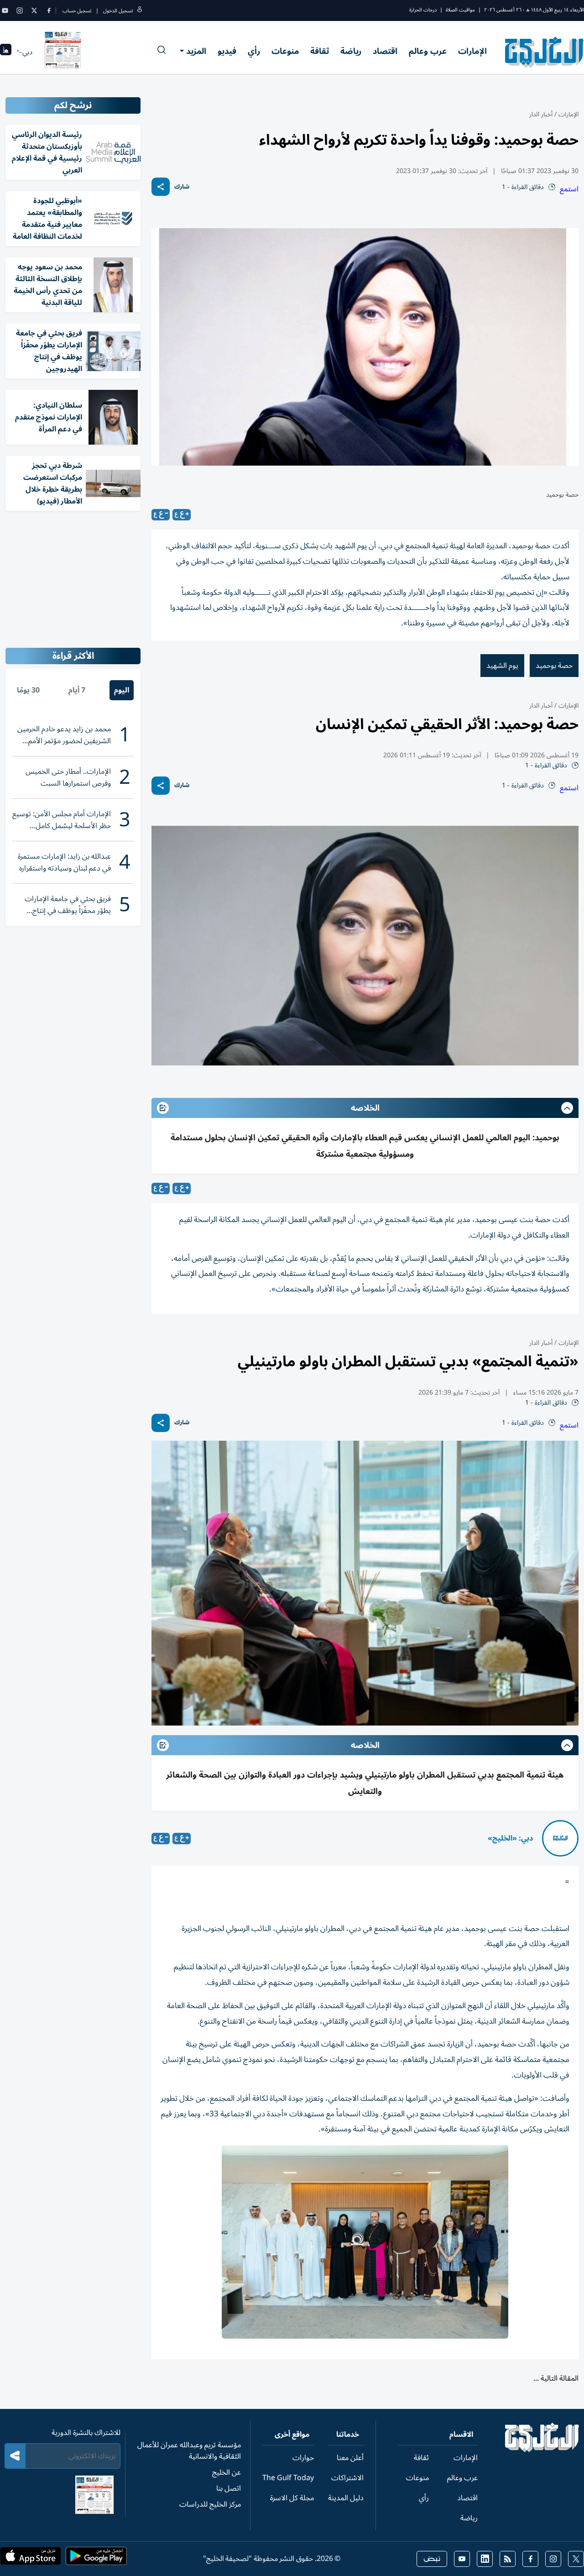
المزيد (196, 51)
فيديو (227, 51)
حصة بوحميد (554, 666)
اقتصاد (385, 51)
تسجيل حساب (77, 11)
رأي (254, 51)
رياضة (351, 51)
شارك (182, 187)
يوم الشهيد (502, 666)
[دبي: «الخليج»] (560, 1838)
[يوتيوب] (5, 10)
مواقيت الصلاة (460, 10)
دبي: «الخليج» (510, 1838)
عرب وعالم (428, 51)
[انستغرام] (20, 10)
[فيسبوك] (49, 10)
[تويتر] (34, 10)
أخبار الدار (541, 114)
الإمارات (472, 51)
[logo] (545, 52)
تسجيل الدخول (118, 11)
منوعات (285, 51)
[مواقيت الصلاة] (6, 52)
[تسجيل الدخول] (140, 11)
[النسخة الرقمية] (63, 52)
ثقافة (320, 51)
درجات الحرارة (423, 10)
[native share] (161, 187)
